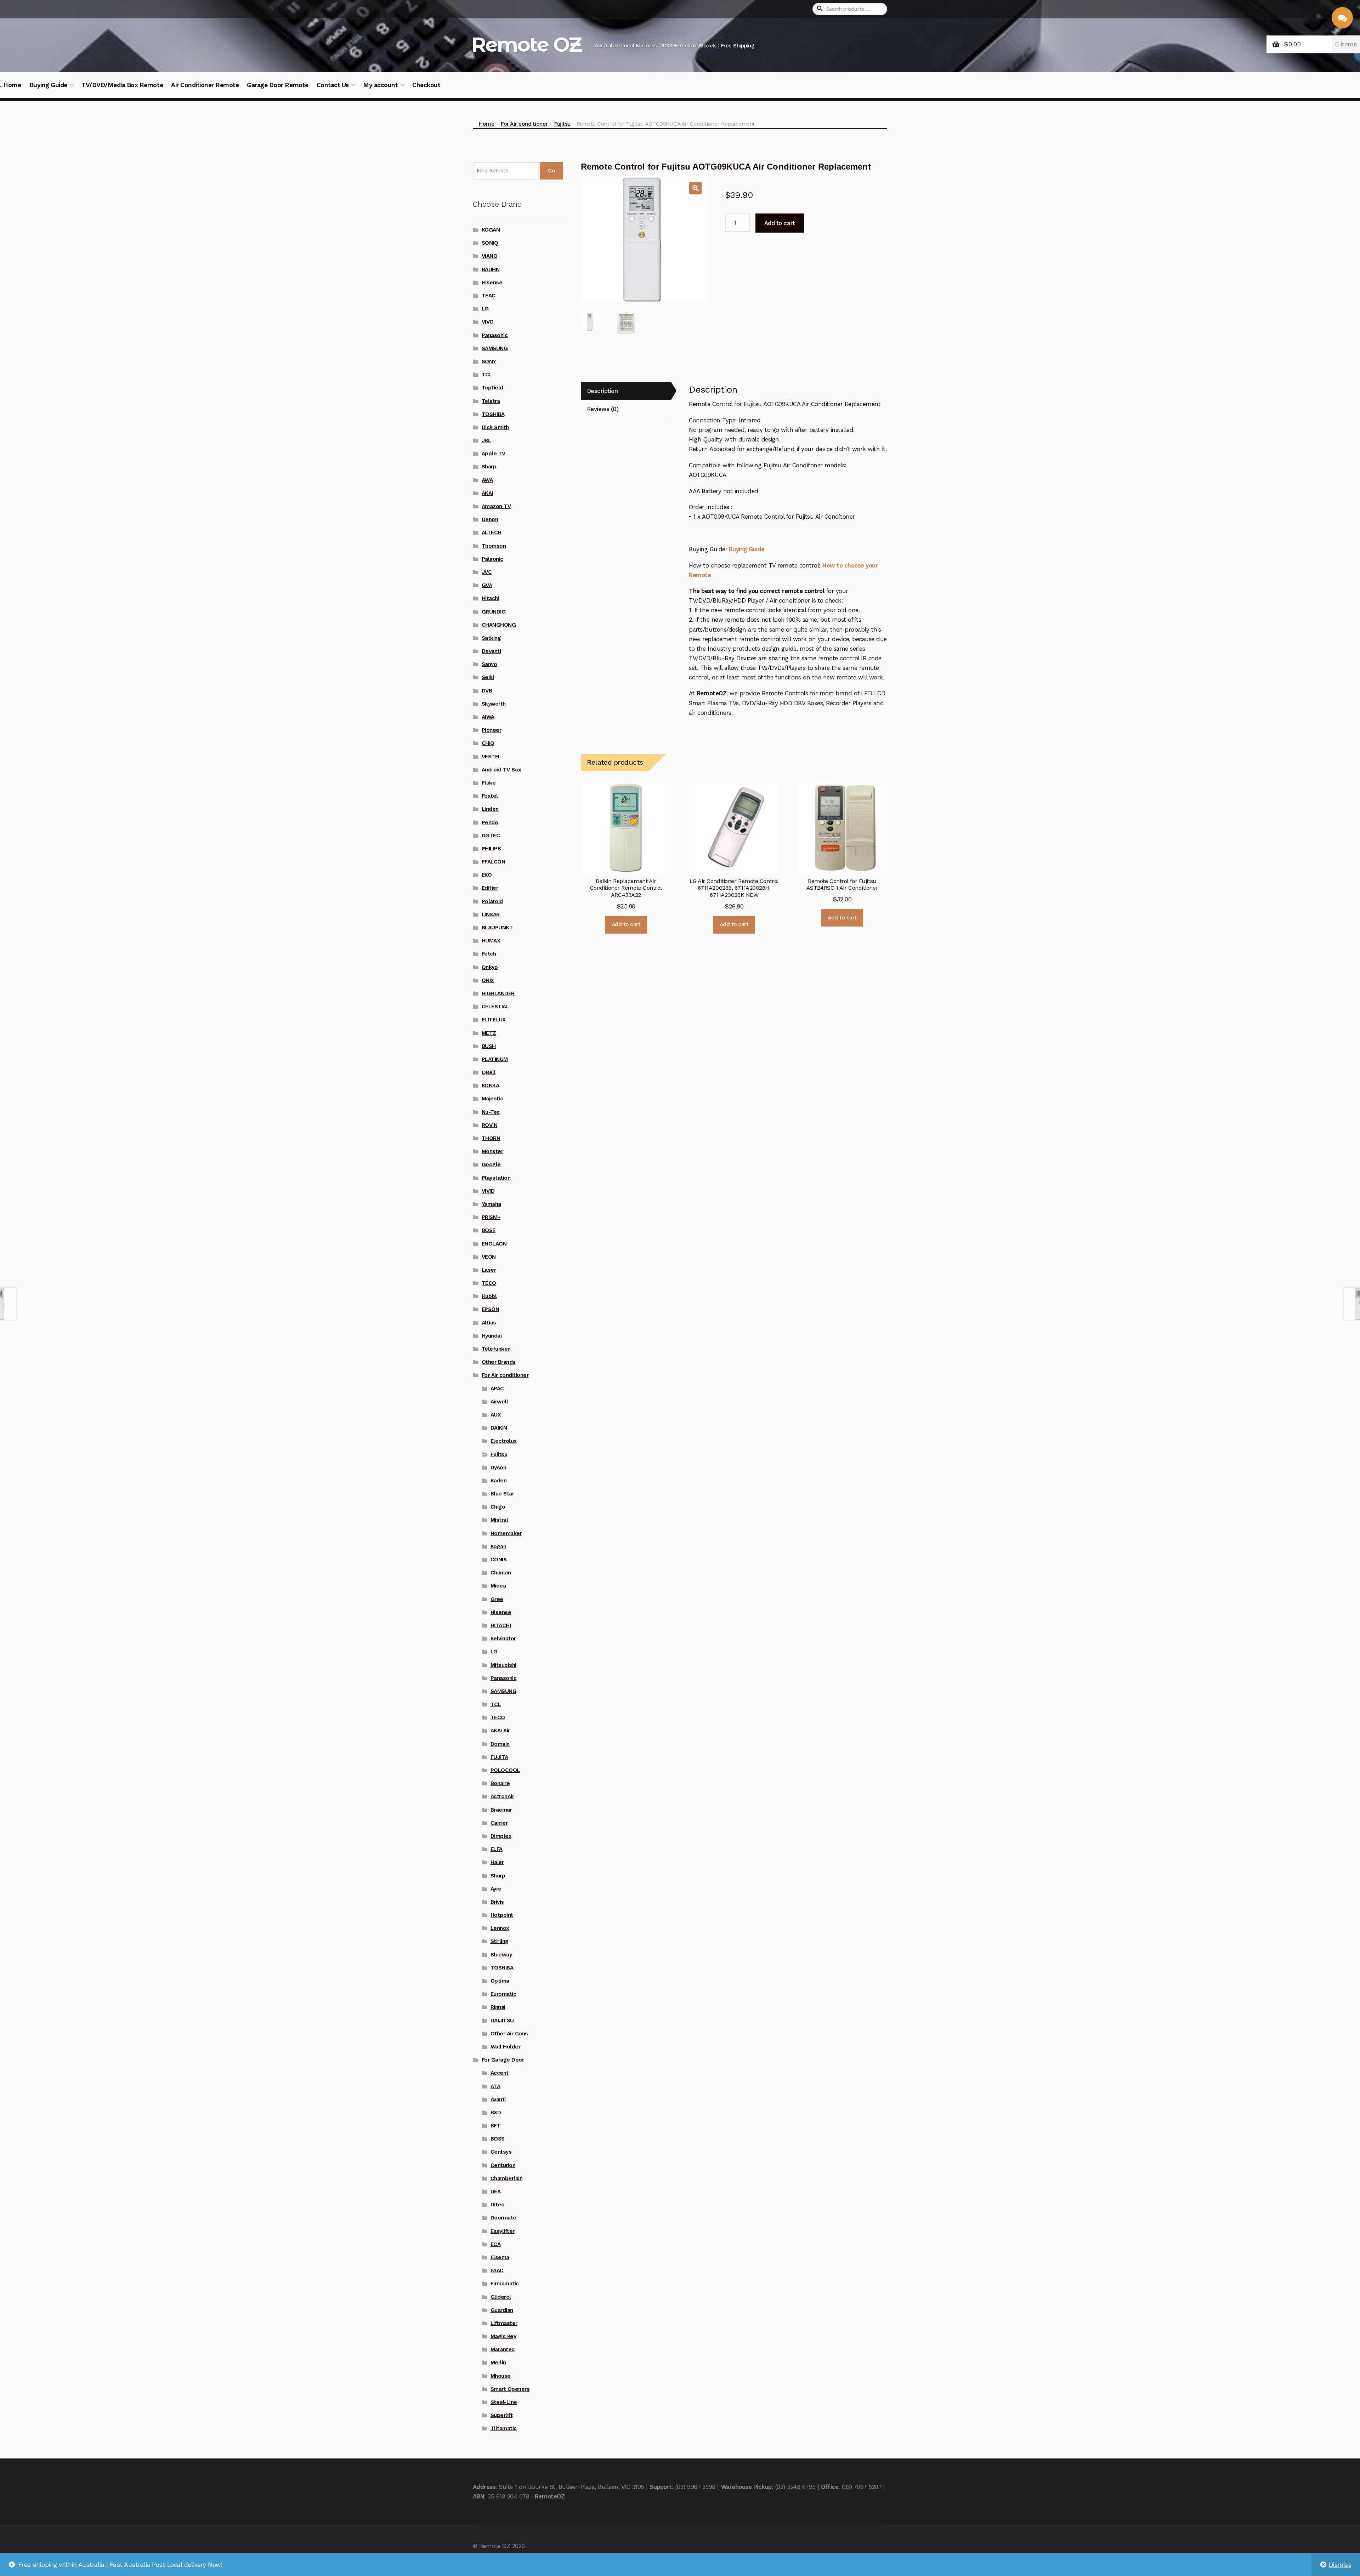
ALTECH (492, 532)
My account (380, 85)
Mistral (499, 1520)
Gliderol (501, 2297)
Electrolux (504, 1441)
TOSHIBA (493, 414)
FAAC (497, 2270)
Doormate (503, 2218)
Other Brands (499, 1362)
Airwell (499, 1402)
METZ (489, 1033)
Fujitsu (562, 124)
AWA (487, 480)
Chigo (498, 1507)
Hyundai (492, 1336)
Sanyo (489, 664)
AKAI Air (500, 1731)
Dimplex (501, 1836)
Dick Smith (495, 427)
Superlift (502, 2415)
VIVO (488, 322)
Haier (497, 1862)
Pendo (490, 822)
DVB (487, 691)
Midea (498, 1586)
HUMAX (491, 941)
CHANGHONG (499, 625)
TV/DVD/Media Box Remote (122, 85)
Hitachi (491, 598)
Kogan (498, 1546)
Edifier (490, 888)
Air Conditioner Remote (205, 85)
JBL (486, 440)
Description (602, 391)
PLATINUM (495, 1059)
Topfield (492, 388)
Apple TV (494, 454)
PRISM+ (491, 1217)
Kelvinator (503, 1639)
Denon (490, 519)
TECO (489, 1283)
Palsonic (492, 559)
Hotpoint (502, 1915)
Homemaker (506, 1533)
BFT (496, 2126)
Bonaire (500, 1783)
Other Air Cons (509, 2034)
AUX (496, 1415)
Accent (500, 2073)
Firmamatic (505, 2284)
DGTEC (491, 836)
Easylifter (503, 2231)
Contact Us (333, 85)
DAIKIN (499, 1428)
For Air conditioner (524, 124)
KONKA (491, 1085)
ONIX (488, 980)
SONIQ (490, 243)
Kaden (499, 1481)
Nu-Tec (491, 1112)
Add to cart (780, 223)
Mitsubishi (503, 1665)
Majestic (492, 1099)
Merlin (498, 2363)
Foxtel (490, 796)
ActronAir (502, 1796)
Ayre (496, 1889)
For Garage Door (503, 2060)
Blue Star (502, 1494)
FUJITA (499, 1757)
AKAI (487, 493)
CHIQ (488, 743)
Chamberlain (507, 2178)
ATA (495, 2086)
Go (551, 171)
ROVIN (490, 1125)
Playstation (496, 1178)
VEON (489, 1257)
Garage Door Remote (277, 85)
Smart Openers (510, 2389)
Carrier (499, 1823)
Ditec (497, 2205)
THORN (491, 1138)
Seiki (488, 677)
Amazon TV (496, 506)
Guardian (502, 2310)
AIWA (488, 717)
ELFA (497, 1849)
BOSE (489, 1230)
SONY (489, 361)
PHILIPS (491, 849)
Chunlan (501, 1573)
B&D (496, 2113)
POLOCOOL (505, 1770)
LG (485, 309)
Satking (491, 638)
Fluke (489, 783)
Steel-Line (504, 2402)
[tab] (626, 391)
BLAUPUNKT (497, 928)
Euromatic (503, 1994)
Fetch (489, 954)
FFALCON (494, 862)
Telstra (491, 401)
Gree (497, 1599)
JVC (487, 572)
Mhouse (501, 2376)
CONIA (499, 1560)
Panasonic (495, 335)
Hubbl (489, 1296)
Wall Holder (506, 2047)
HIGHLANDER (498, 993)
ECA (496, 2244)
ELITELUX (494, 1020)
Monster (492, 1151)
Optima (500, 1981)
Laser (489, 1270)
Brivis (497, 1902)
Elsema (500, 2257)
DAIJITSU (502, 2021)
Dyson (498, 1467)
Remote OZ (526, 44)
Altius (489, 1323)
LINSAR (491, 914)
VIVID (488, 1191)
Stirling (500, 1941)
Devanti (491, 651)
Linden (490, 809)
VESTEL (491, 757)
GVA (487, 585)
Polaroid (492, 901)
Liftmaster (504, 2323)
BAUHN (491, 269)
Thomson (494, 546)
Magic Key (503, 2336)
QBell (489, 1072)
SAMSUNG (495, 348)
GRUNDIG (494, 612)
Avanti (498, 2099)
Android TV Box (501, 770)
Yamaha (491, 1204)
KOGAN (491, 230)
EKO (487, 875)
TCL (487, 375)
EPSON (491, 1309)
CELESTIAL (495, 1007)
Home (486, 124)
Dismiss (1340, 2565)
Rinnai (498, 2007)
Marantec (503, 2349)
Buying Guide (48, 85)
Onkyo (490, 967)
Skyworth (494, 704)
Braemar (501, 1810)
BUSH (489, 1046)
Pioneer (492, 730)
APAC (497, 1389)
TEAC (489, 296)
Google (491, 1164)
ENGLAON (494, 1244)
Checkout (426, 85)
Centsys (501, 2152)
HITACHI (501, 1625)
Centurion (503, 2165)
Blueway (501, 1955)
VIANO (490, 256)
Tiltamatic (504, 2428)
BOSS (498, 2139)
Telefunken (496, 1349)
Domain (500, 1744)
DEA (496, 2192)
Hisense (492, 283)
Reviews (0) (603, 409)
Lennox (500, 1928)
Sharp (489, 467)
